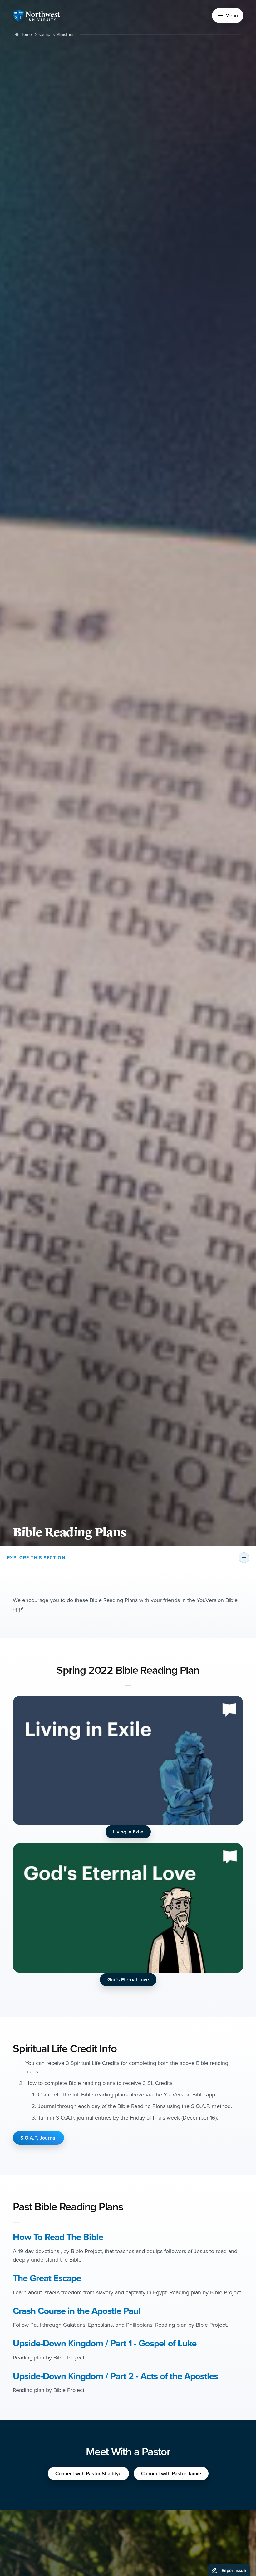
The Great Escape (47, 2278)
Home (26, 34)
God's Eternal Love (128, 1980)
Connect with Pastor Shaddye (88, 2474)
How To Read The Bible (58, 2237)
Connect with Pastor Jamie (171, 2474)
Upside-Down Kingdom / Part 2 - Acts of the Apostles (115, 2376)
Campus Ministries (57, 34)
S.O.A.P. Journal (38, 2138)
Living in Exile (128, 1832)
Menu (232, 15)
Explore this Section (36, 1558)
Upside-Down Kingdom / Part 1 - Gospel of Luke (105, 2343)
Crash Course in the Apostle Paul (77, 2311)
